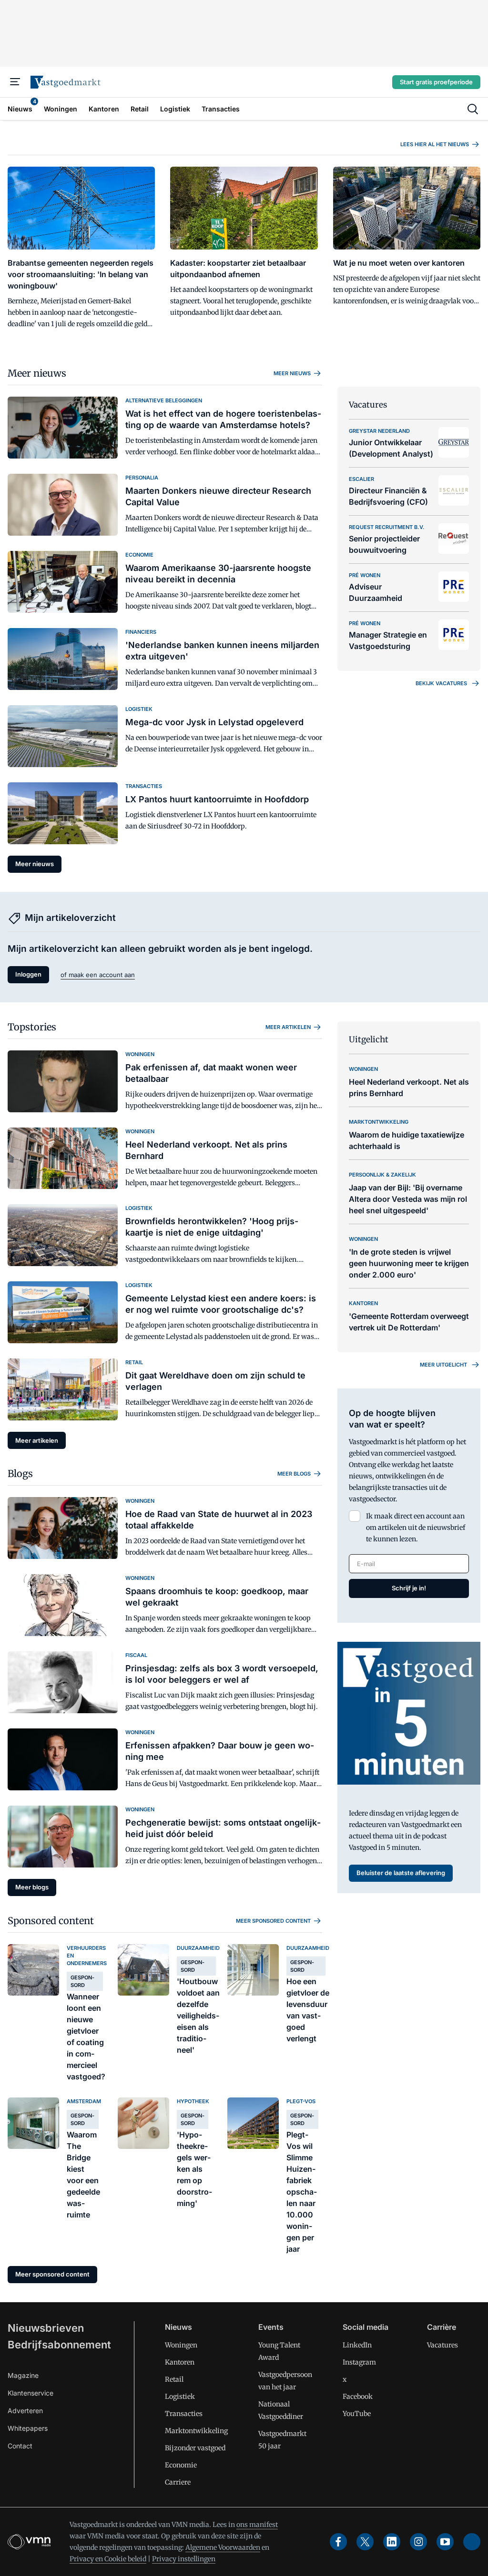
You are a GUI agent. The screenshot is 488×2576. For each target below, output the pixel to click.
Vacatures (442, 2345)
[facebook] (338, 2542)
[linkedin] (392, 2542)
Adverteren (25, 2411)
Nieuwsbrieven (46, 2328)
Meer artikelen (288, 1027)
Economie (181, 2465)
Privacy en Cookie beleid (108, 2559)
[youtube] (445, 2542)
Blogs (20, 1473)
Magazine (23, 2375)
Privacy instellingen (184, 2559)
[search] (473, 109)
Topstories (32, 1027)
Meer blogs (294, 1474)
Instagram (359, 2362)
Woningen (181, 2345)
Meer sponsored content (273, 1921)
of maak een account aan (98, 975)
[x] (365, 2542)
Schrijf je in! (409, 1588)
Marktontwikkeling (196, 2431)
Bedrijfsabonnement (59, 2345)
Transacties (184, 2414)
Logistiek (180, 2396)
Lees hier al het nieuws (435, 144)
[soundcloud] (472, 2542)
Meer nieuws (37, 373)
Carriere (178, 2482)
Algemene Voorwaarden (223, 2547)
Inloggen (28, 974)
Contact (20, 2446)
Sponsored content (51, 1921)
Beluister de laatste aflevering (401, 1873)
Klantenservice (30, 2393)
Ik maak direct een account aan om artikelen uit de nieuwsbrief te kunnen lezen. (416, 1528)
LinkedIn (357, 2345)
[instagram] (418, 2542)
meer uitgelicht (443, 1365)
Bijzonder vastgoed (195, 2448)
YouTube (357, 2414)
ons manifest (257, 2525)
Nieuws (178, 2327)
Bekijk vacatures (441, 683)
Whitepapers (28, 2428)
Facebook (358, 2396)
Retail (174, 2379)
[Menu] (15, 82)
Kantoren (180, 2362)
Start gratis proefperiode (436, 82)
